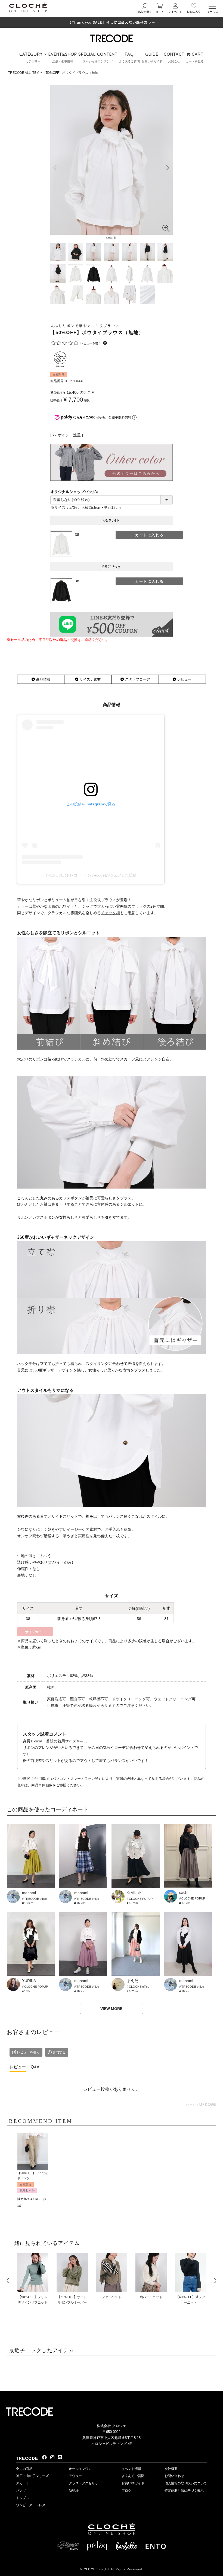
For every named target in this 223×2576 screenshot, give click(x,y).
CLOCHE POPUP (141, 1899)
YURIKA (29, 1981)
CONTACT (174, 54)
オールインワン (80, 2469)
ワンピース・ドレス (31, 2505)
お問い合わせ (174, 2476)
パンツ (21, 2491)
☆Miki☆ (134, 1893)
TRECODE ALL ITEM (24, 73)
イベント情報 (131, 2469)
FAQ (129, 54)
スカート (23, 2483)
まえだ (132, 1981)
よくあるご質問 (133, 2476)
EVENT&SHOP (63, 54)
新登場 (74, 2491)
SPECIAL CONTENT (98, 54)
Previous (7, 2281)
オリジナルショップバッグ (75, 492)
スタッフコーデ (137, 679)
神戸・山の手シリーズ (32, 2476)
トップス (23, 2498)
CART (197, 54)
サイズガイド (35, 1632)
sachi (184, 1892)
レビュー (184, 679)
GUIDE (152, 54)
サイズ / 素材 (90, 679)
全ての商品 (24, 2469)
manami (29, 1893)
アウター (75, 2476)
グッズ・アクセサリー (85, 2483)
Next (216, 2281)
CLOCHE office (139, 1987)
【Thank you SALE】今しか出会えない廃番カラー (111, 22)
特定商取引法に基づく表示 (184, 2491)
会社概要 (171, 2469)
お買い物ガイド (133, 2483)
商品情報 (43, 679)
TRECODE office (35, 1899)
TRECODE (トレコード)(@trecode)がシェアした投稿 (91, 875)
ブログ (126, 2491)
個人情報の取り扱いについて (186, 2483)
